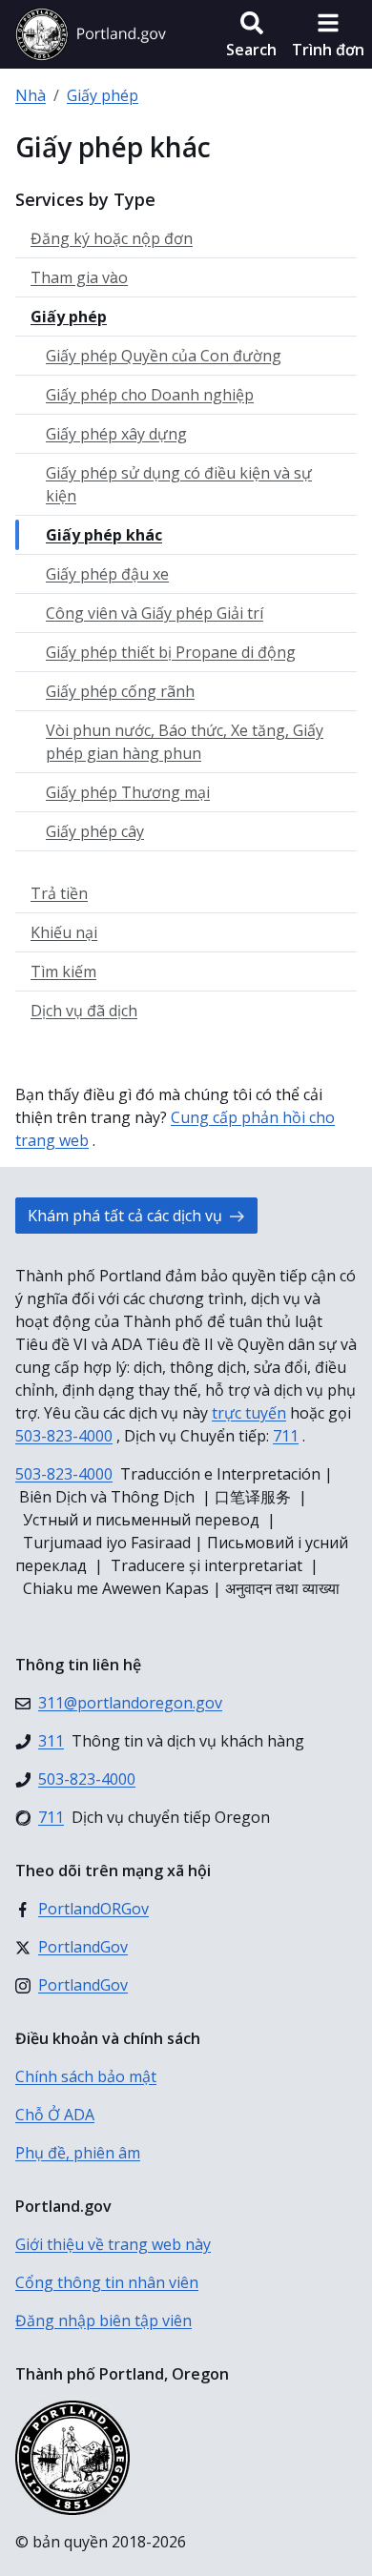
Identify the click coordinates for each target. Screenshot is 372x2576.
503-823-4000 (64, 1436)
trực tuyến (249, 1413)
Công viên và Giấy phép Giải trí (155, 613)
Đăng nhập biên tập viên (103, 2320)
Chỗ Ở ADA (55, 2115)
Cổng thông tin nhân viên (107, 2282)
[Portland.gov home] (91, 34)
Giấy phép (103, 95)
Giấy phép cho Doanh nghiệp (150, 395)
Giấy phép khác (104, 535)
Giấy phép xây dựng (116, 434)
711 (286, 1436)
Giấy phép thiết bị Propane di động (171, 652)
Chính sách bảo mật (86, 2076)
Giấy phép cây (95, 831)
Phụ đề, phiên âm (78, 2153)
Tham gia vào (79, 277)
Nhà (31, 95)
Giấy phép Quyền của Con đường (164, 356)
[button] (251, 34)
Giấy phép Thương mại (128, 792)
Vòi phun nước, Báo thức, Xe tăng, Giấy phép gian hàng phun (185, 742)
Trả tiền (59, 893)
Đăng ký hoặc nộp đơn (112, 238)
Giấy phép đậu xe (107, 574)
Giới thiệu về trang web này (113, 2244)
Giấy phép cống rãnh (120, 691)
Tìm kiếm (63, 971)
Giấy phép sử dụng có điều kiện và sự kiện (179, 484)
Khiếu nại (64, 932)
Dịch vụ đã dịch (84, 1011)
